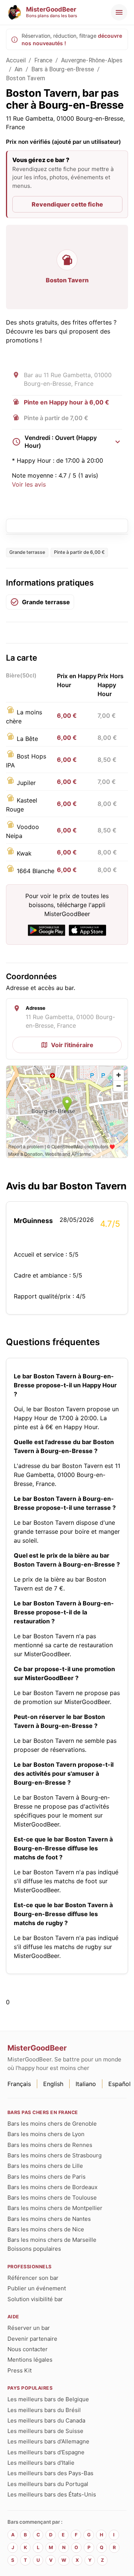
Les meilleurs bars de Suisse (45, 2431)
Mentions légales (30, 2360)
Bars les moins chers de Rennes (50, 2145)
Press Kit (20, 2370)
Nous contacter (28, 2349)
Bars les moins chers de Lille (45, 2166)
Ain (18, 69)
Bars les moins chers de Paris (47, 2177)
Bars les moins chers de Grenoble (52, 2124)
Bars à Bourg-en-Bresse (63, 69)
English (53, 2084)
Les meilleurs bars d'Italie (41, 2463)
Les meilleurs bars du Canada (46, 2420)
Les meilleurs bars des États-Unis (52, 2494)
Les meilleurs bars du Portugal (48, 2484)
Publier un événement (37, 2288)
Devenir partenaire (32, 2339)
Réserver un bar (29, 2328)
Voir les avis (29, 484)
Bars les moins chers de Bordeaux (52, 2187)
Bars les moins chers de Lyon (46, 2134)
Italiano (86, 2084)
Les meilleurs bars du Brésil (44, 2410)
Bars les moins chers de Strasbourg (55, 2155)
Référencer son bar (33, 2278)
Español (119, 2084)
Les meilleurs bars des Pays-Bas (50, 2473)
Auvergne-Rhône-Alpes (92, 60)
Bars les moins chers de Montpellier (55, 2208)
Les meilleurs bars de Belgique (48, 2399)
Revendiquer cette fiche (67, 204)
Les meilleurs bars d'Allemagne (48, 2441)
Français (19, 2084)
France (43, 60)
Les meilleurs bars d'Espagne (46, 2452)
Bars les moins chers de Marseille (52, 2240)
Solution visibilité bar (35, 2299)
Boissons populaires (34, 2249)
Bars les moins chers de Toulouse (52, 2198)
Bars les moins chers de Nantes (49, 2219)
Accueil (16, 60)
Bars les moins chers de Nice (46, 2229)
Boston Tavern (25, 78)
